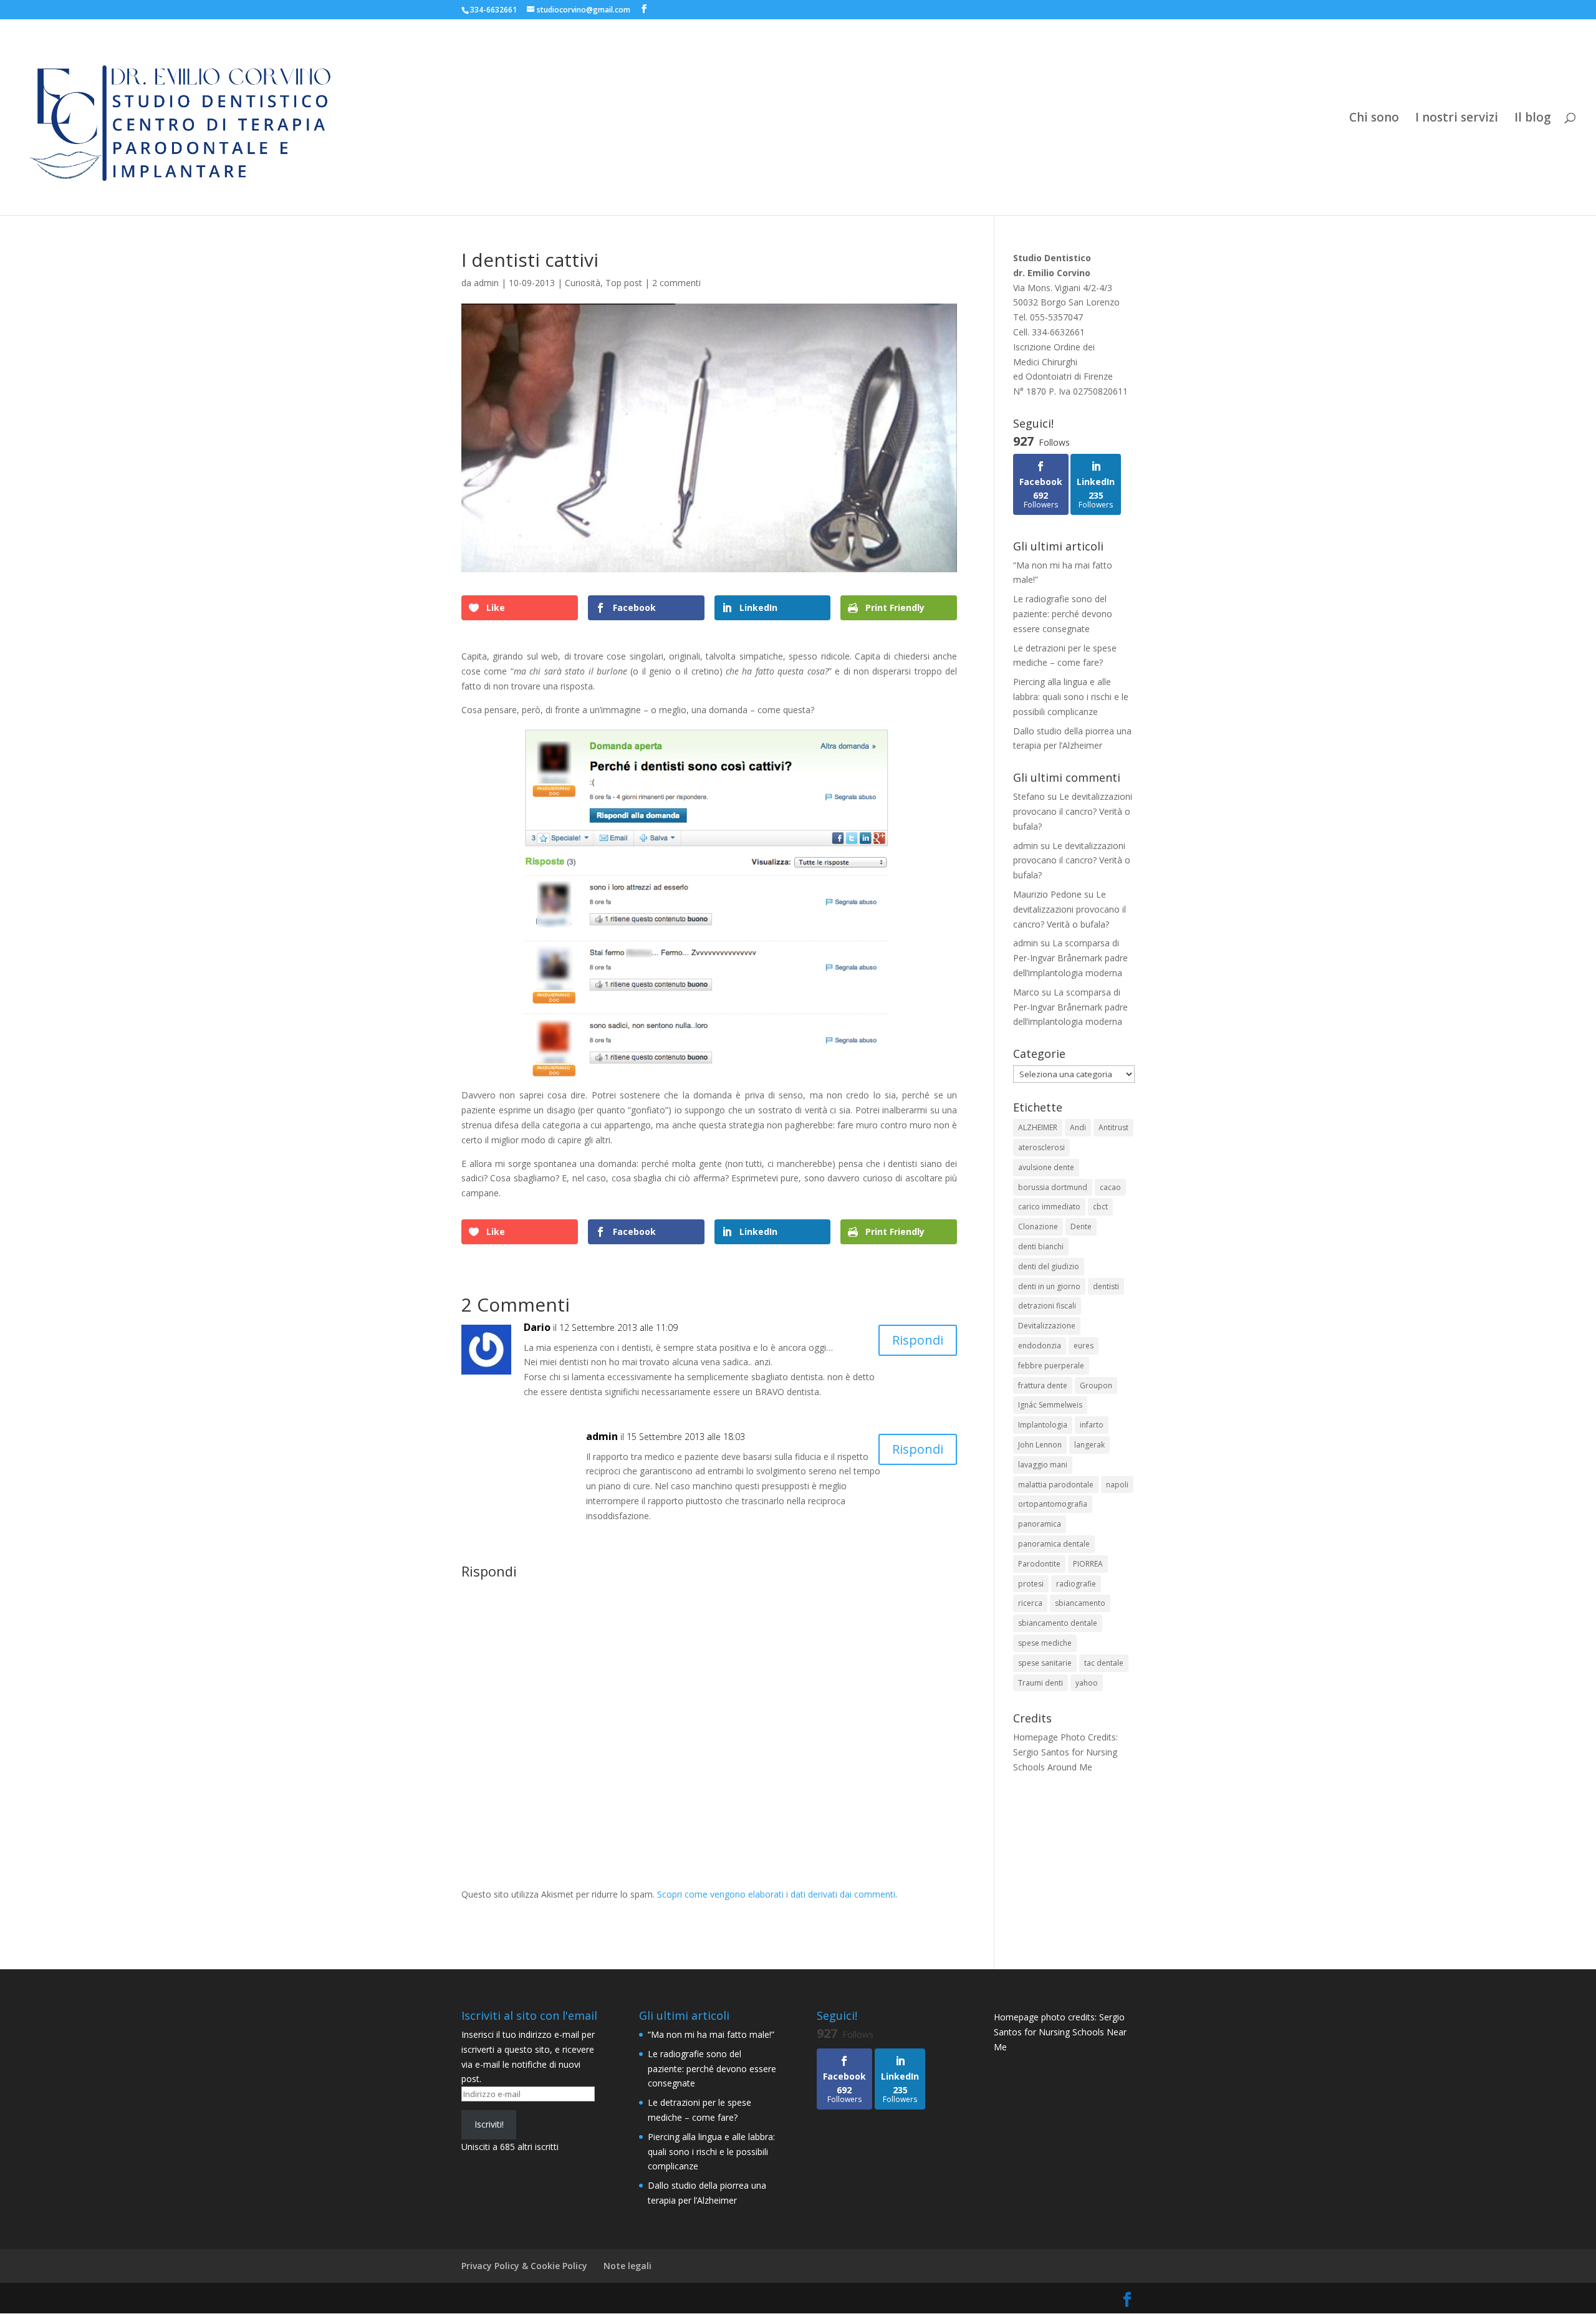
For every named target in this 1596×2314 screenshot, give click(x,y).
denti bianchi (1041, 1246)
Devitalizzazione (1047, 1326)
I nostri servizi (1457, 119)
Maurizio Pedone (1047, 894)
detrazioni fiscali (1047, 1306)
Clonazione (1038, 1227)
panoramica (1040, 1524)
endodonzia (1040, 1346)
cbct (1100, 1207)
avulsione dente (1046, 1167)
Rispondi (918, 1340)
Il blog (1533, 119)
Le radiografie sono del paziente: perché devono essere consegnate (1063, 614)
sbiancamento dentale (1058, 1623)
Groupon (1096, 1385)
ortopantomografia (1053, 1504)
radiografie (1076, 1584)
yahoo (1087, 1683)
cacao (1110, 1187)
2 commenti (676, 283)
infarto (1092, 1425)
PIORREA (1088, 1564)
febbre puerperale (1051, 1366)
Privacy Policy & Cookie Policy (524, 2266)
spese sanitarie (1045, 1663)
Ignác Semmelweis (1050, 1405)
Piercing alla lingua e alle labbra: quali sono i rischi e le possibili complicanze (1071, 697)
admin (486, 283)
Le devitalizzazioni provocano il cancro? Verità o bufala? (1073, 811)
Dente (1081, 1227)
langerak (1089, 1445)
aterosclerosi (1041, 1147)
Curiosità (583, 283)
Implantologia (1043, 1425)
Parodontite (1039, 1564)
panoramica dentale (1054, 1544)
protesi (1031, 1584)
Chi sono (1374, 119)
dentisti (1106, 1286)
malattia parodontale (1056, 1485)
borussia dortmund (1053, 1187)
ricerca (1030, 1603)
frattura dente (1043, 1385)
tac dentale (1104, 1663)
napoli (1117, 1485)
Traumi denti (1041, 1683)
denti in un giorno (1049, 1286)
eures (1084, 1346)
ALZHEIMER (1038, 1127)
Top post (624, 283)
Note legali (627, 2266)
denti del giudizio (1049, 1266)
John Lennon (1040, 1445)
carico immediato (1049, 1207)
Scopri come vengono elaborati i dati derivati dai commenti (776, 1894)
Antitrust (1113, 1127)
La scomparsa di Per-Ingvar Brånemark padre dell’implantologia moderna (1070, 958)
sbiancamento (1080, 1603)
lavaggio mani (1043, 1465)
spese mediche (1045, 1643)
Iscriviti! (489, 2124)
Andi (1078, 1127)
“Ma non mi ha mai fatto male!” (711, 2034)
